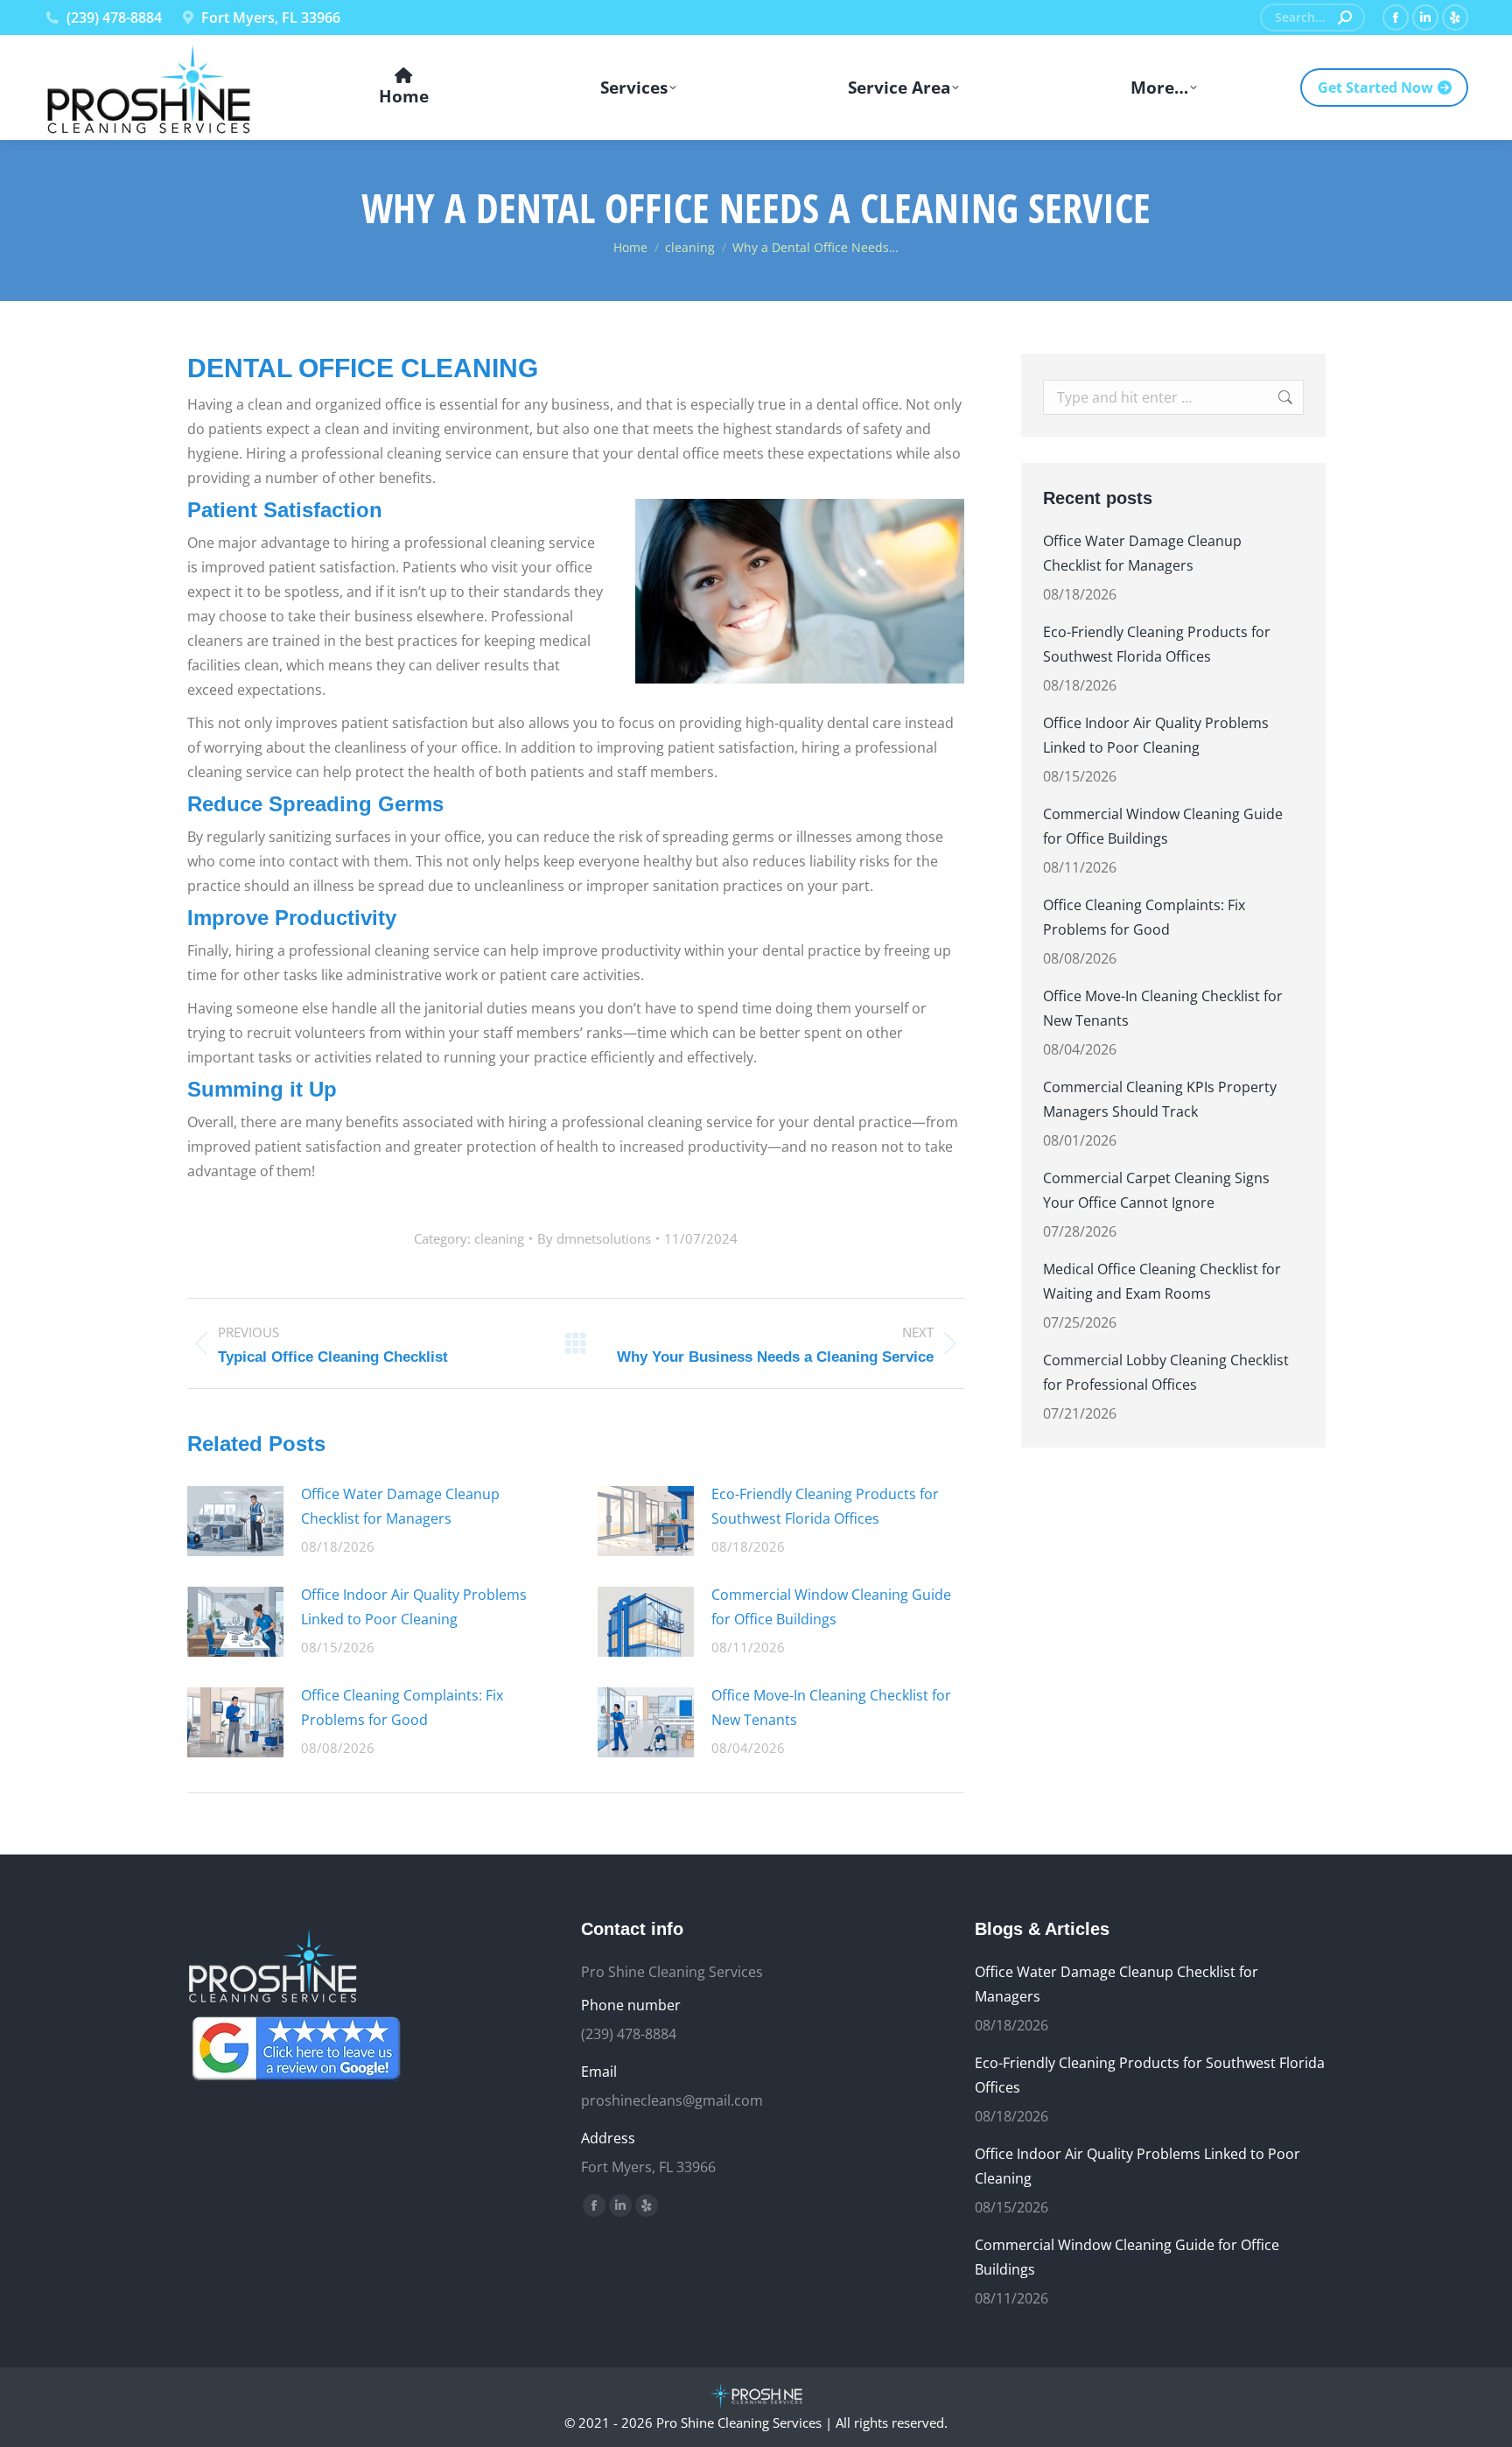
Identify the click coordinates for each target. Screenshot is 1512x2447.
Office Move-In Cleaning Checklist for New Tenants (831, 1707)
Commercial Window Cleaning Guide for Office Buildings (831, 1607)
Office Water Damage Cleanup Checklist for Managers (400, 1506)
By (594, 1238)
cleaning (499, 1238)
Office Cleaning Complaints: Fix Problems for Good (402, 1707)
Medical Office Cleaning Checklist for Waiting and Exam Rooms (1162, 1281)
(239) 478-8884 (114, 18)
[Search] (1345, 18)
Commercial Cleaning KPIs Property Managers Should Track (1160, 1099)
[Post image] (235, 1521)
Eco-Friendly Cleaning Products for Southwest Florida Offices (825, 1506)
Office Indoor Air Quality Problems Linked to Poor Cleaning (414, 1607)
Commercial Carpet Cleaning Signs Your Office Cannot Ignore (1156, 1190)
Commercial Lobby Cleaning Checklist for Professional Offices (1166, 1372)
